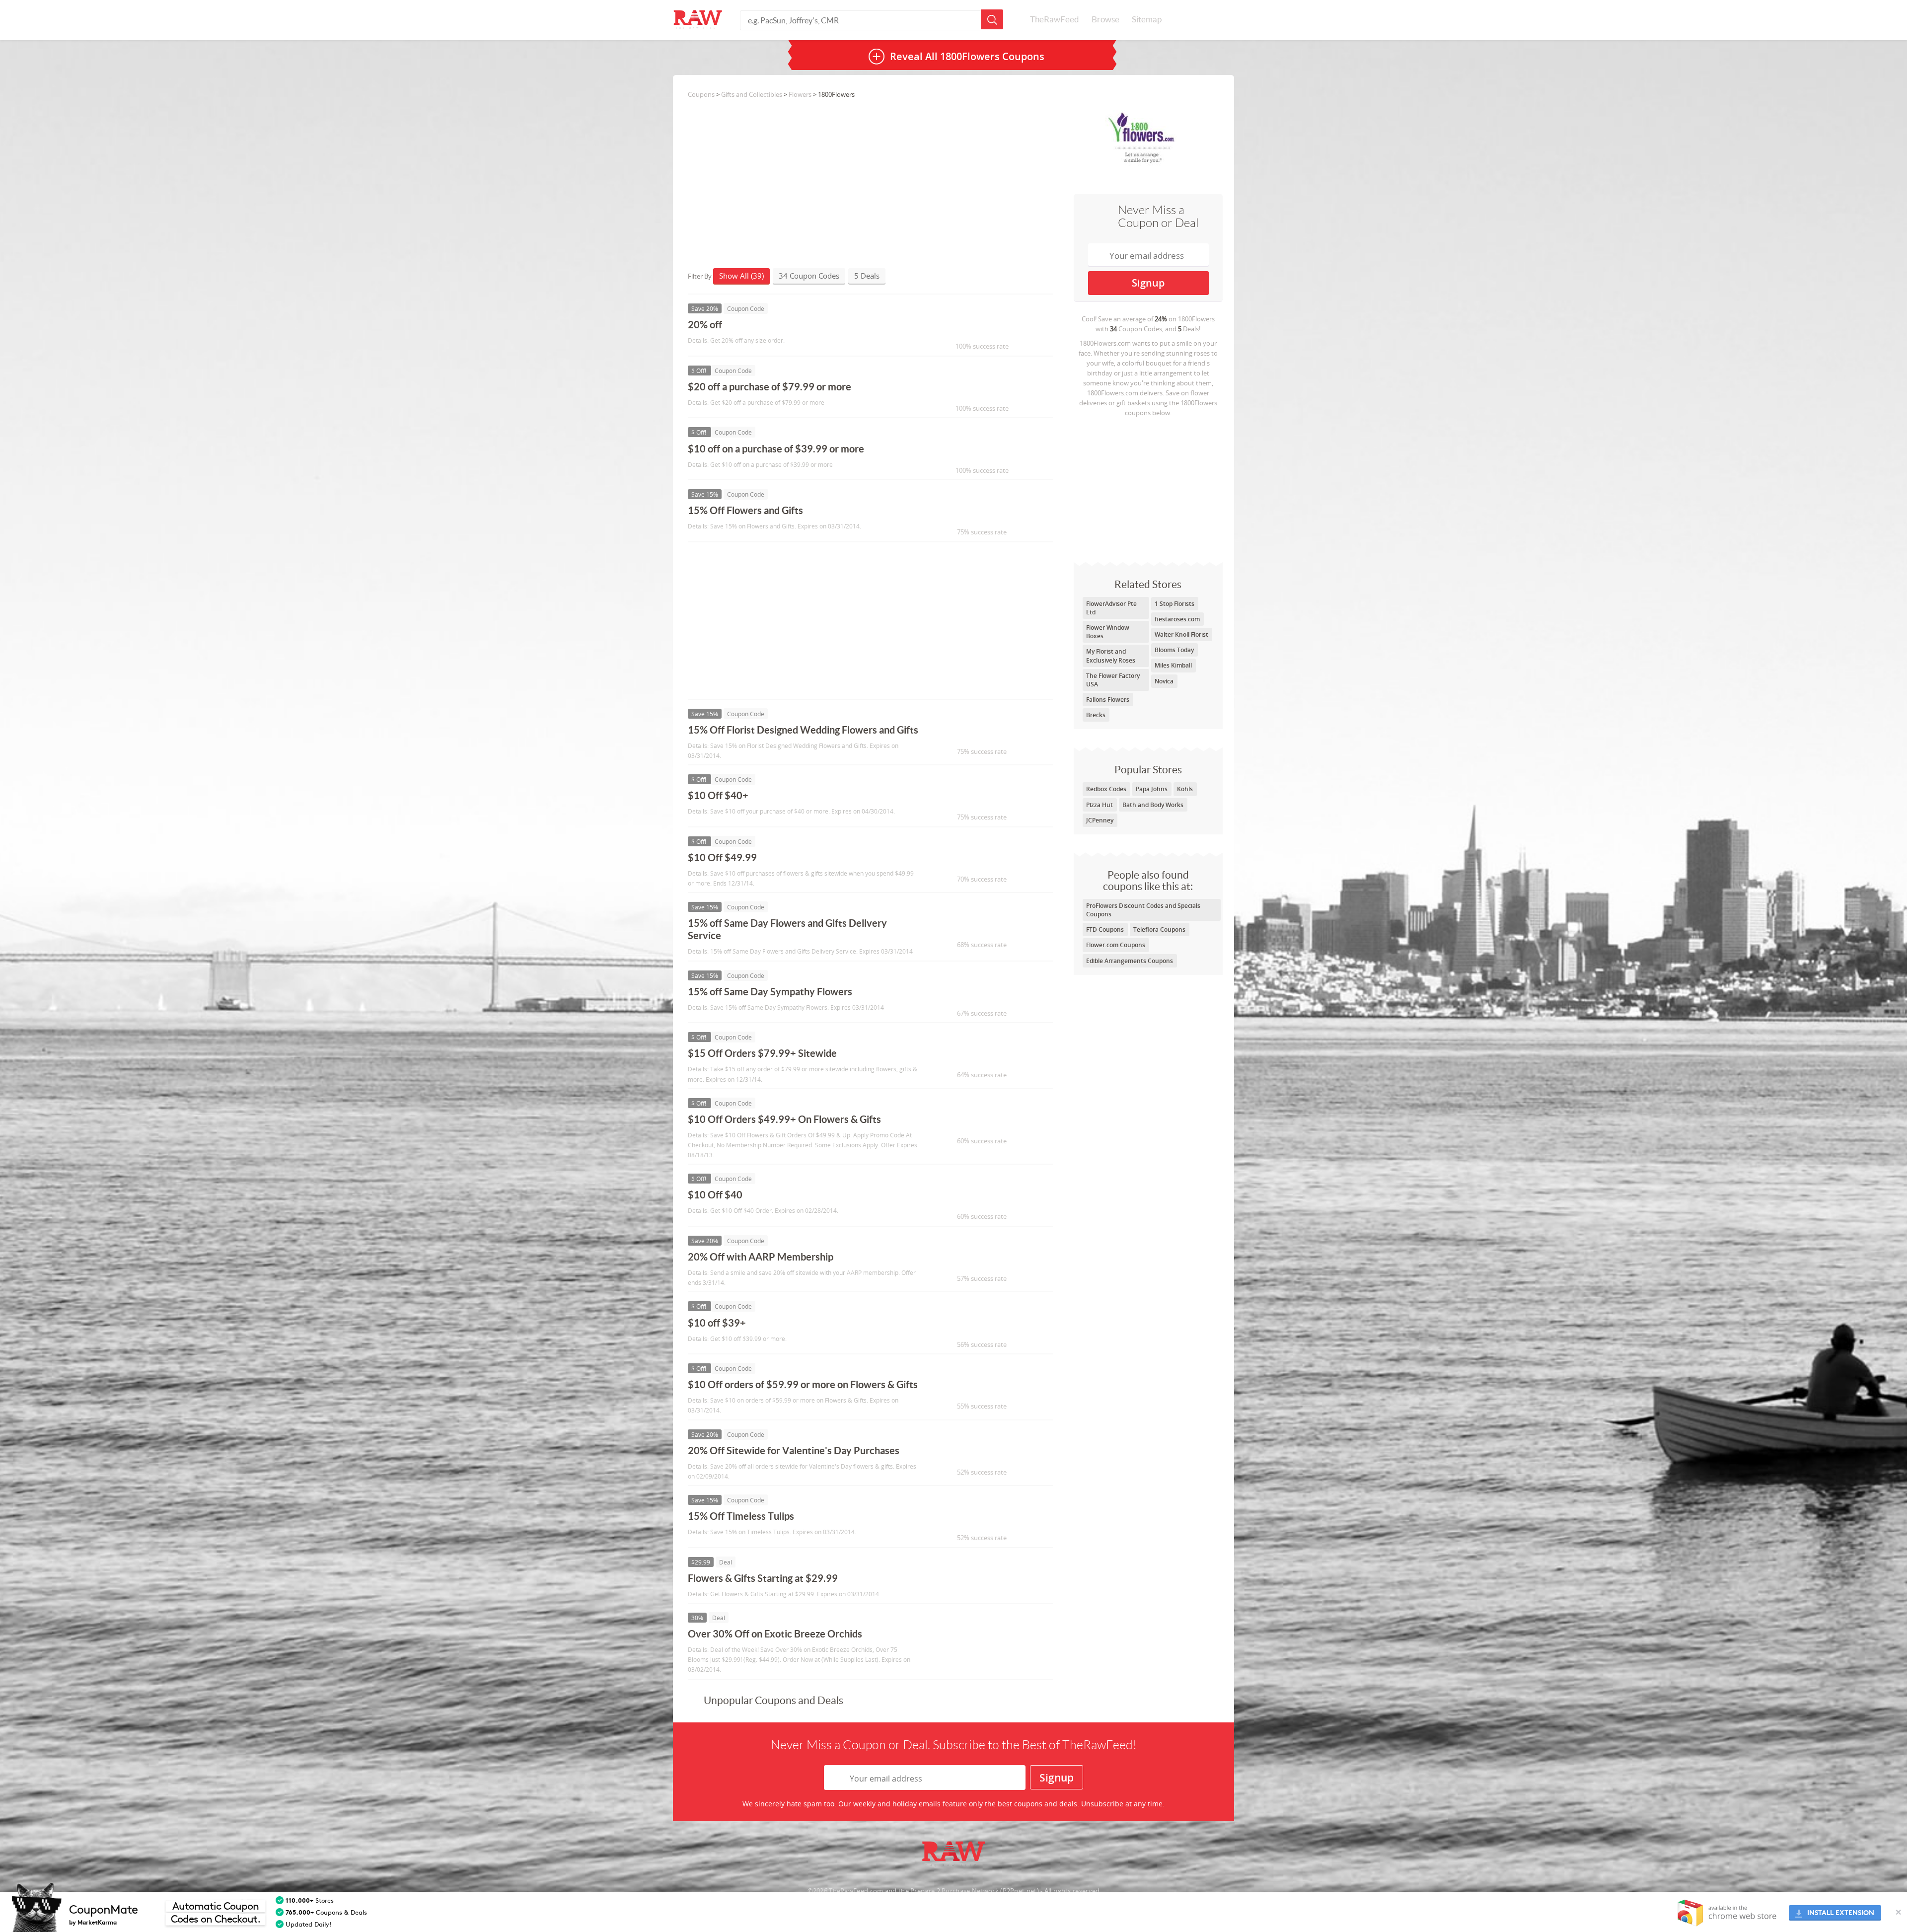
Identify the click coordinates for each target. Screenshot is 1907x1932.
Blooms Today (1174, 650)
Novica (1164, 681)
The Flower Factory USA (1113, 680)
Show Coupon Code (976, 329)
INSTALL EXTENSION (1841, 1913)
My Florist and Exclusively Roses (1111, 656)
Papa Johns (1152, 789)
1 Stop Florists (1174, 604)
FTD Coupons (1105, 929)
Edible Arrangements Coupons (1130, 961)
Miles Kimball (1173, 665)
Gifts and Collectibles (752, 94)
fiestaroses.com (1177, 619)
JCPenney (1100, 820)
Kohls (1185, 789)
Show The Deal (967, 1583)
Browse (1105, 19)
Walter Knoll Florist (1181, 634)
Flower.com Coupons (1116, 945)
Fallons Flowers (1108, 700)
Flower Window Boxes (1108, 632)
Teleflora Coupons (1159, 929)
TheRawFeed (1055, 19)
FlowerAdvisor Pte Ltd (1111, 608)
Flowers (800, 94)
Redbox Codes (1106, 789)
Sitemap (1147, 19)
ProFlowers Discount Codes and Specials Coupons (1143, 910)
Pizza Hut (1100, 805)
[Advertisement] (1148, 487)
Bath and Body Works (1153, 805)
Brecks (1096, 715)
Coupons (701, 94)
